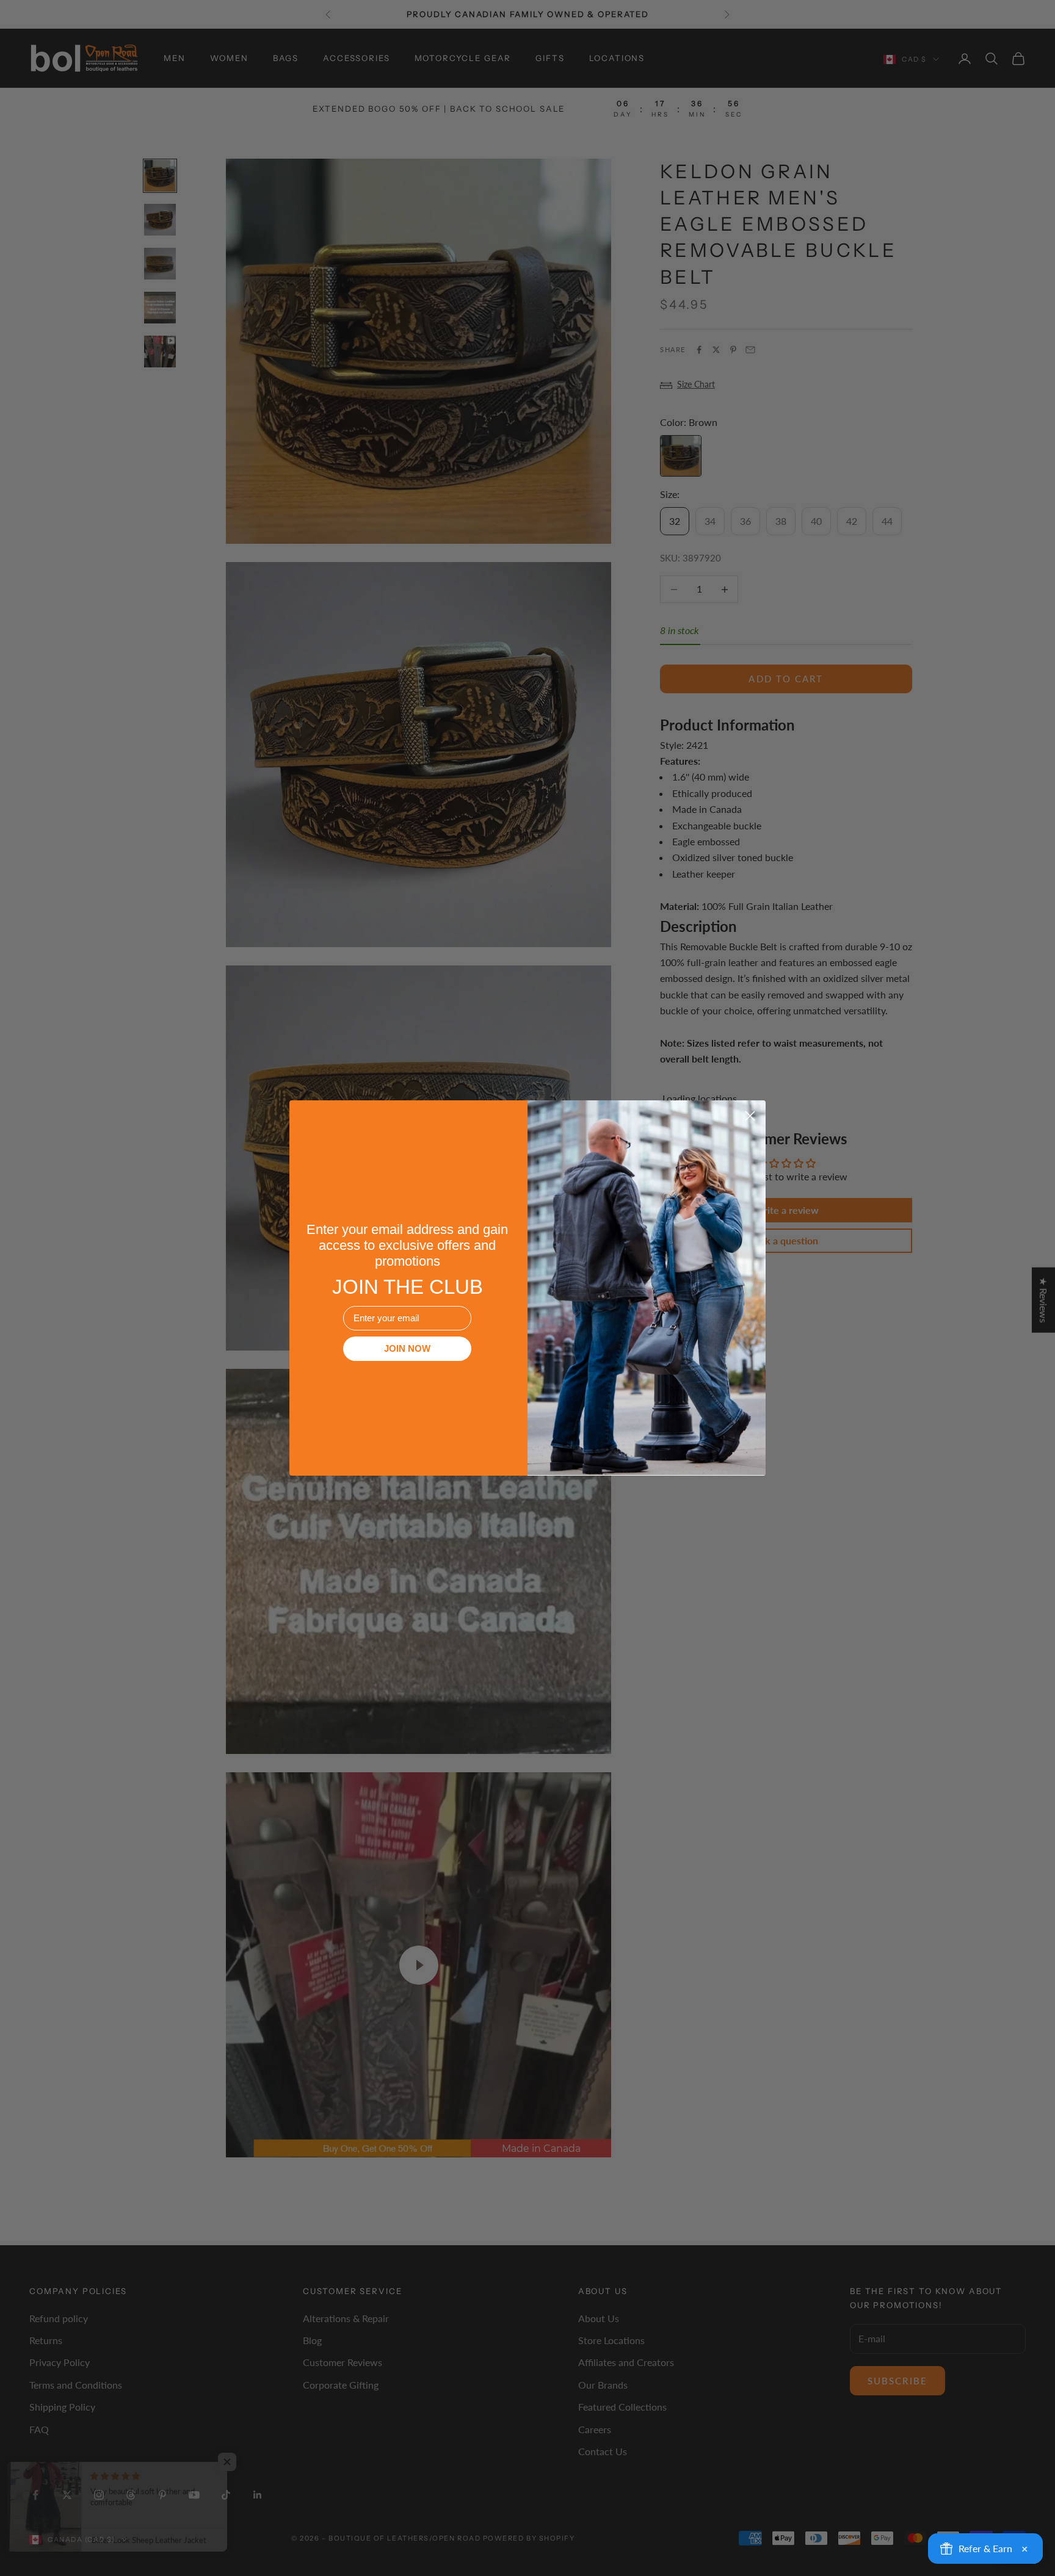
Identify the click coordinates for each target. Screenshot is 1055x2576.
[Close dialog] (750, 1116)
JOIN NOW (407, 1348)
